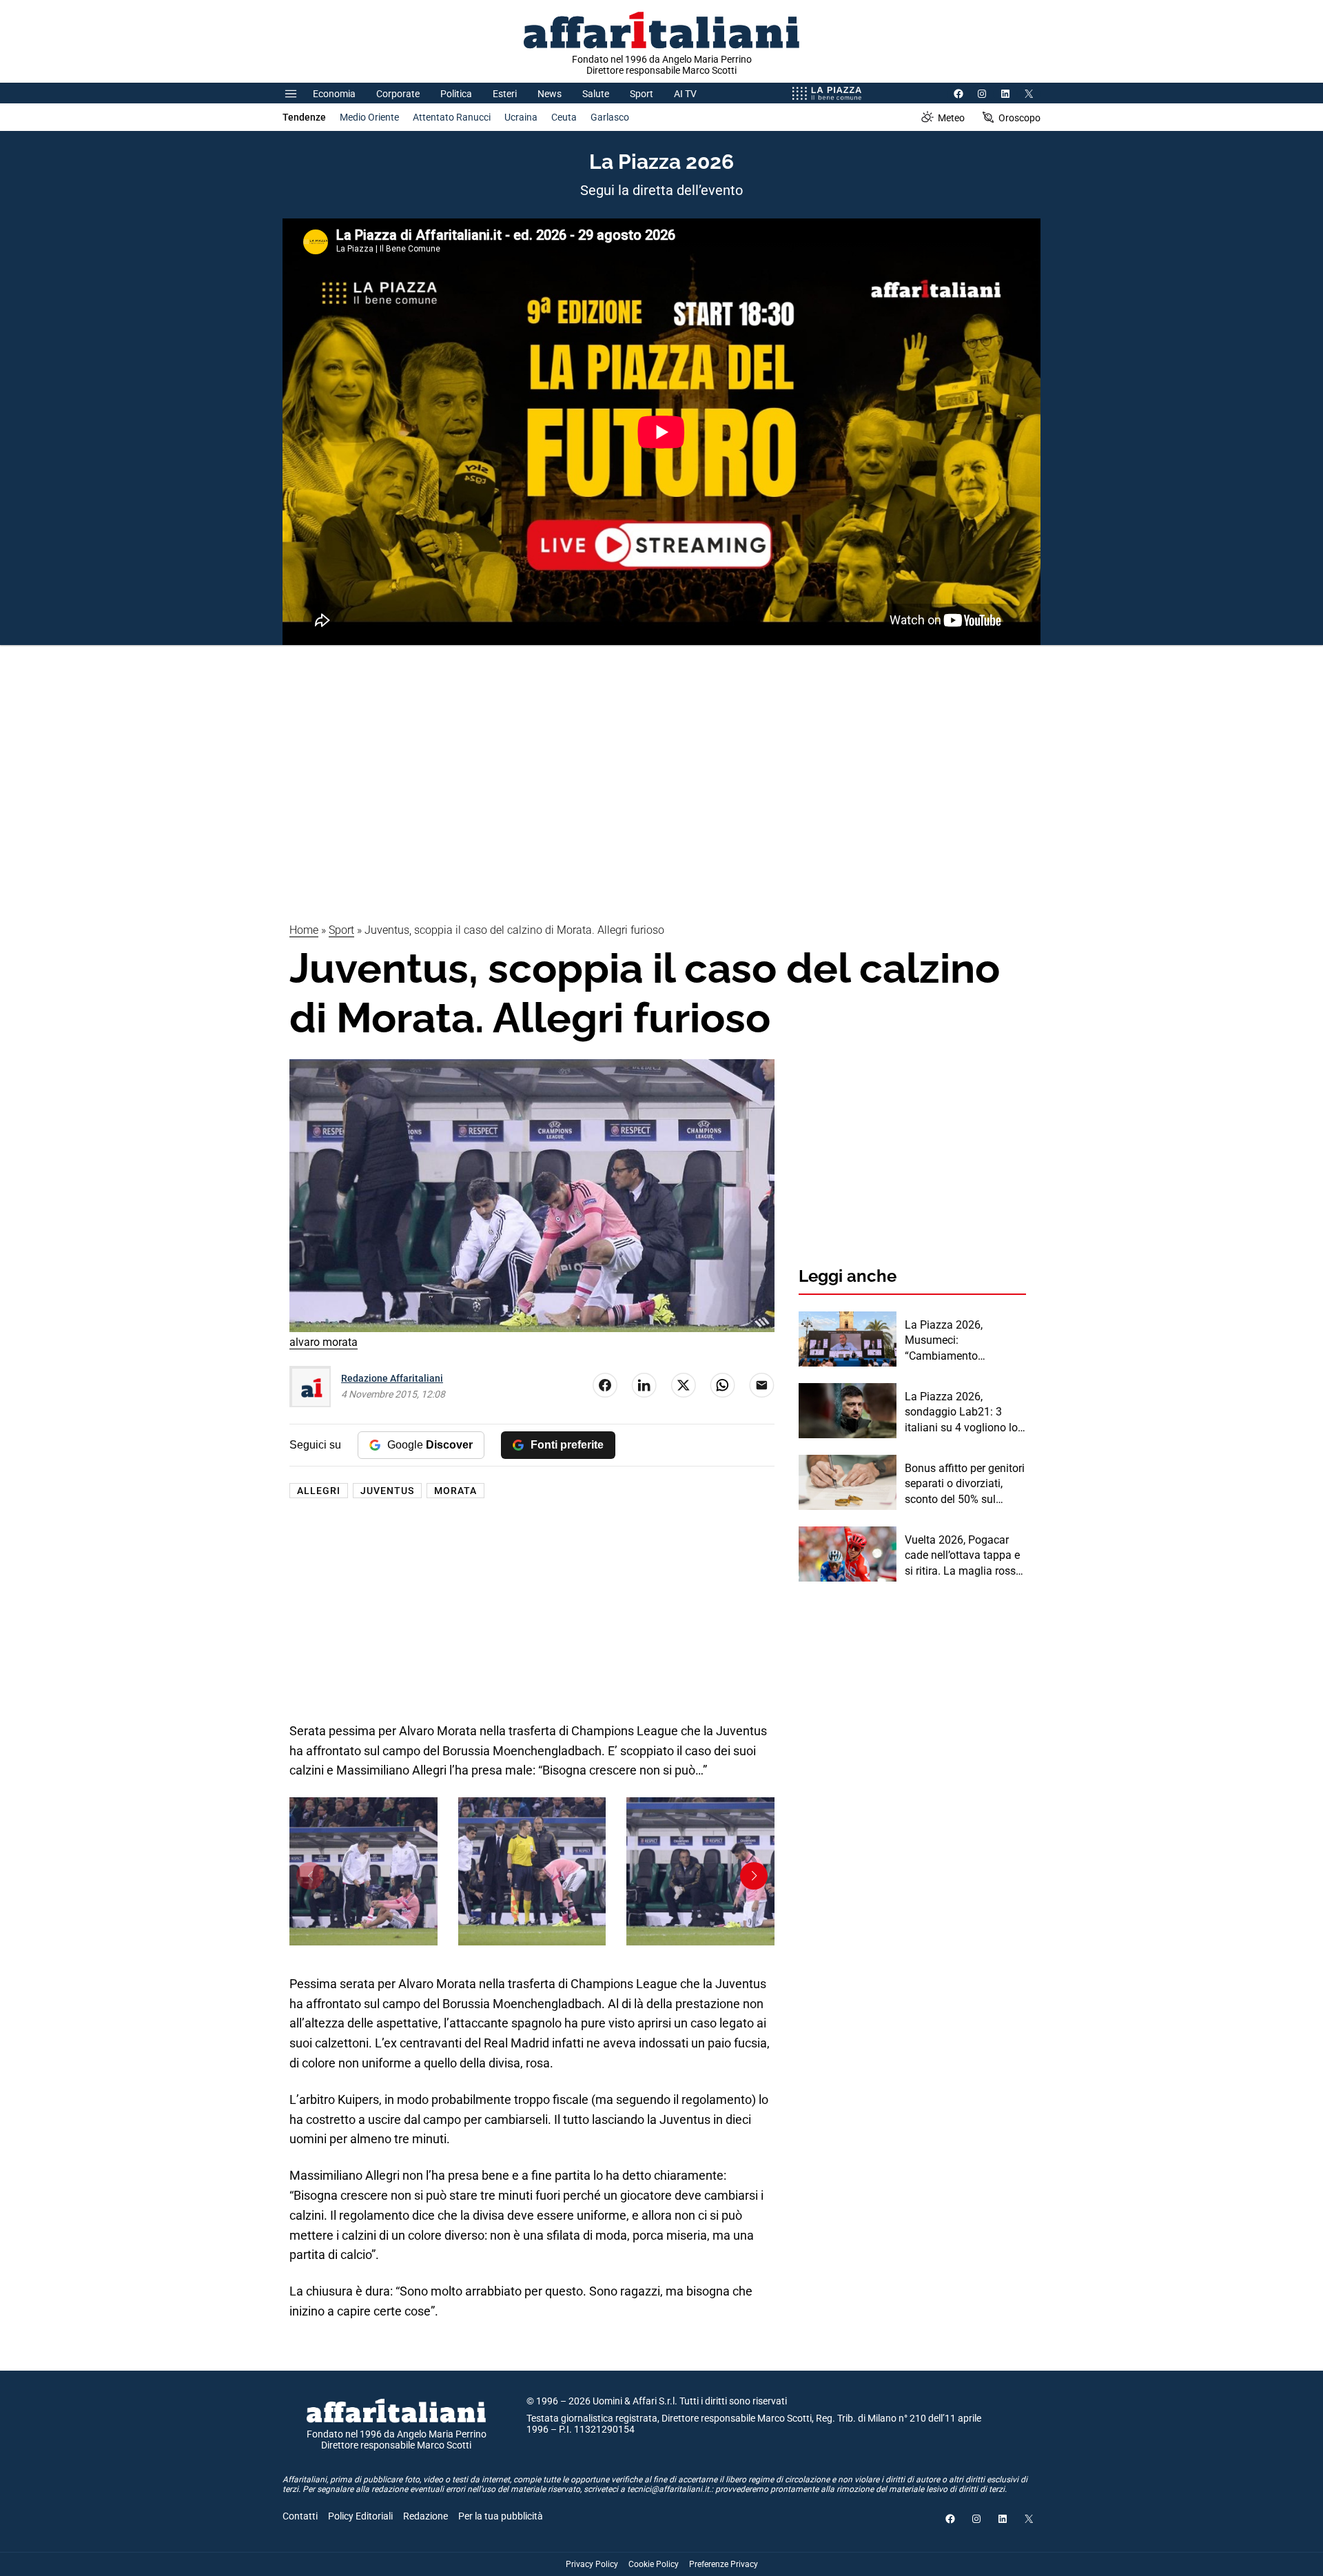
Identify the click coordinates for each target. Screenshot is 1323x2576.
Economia (334, 94)
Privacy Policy (592, 2564)
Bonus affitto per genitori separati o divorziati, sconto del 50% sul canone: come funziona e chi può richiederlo (965, 1484)
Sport (642, 94)
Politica (456, 94)
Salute (596, 94)
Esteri (505, 94)
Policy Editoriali (360, 2516)
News (550, 94)
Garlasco (610, 117)
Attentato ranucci (452, 117)
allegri (319, 1491)
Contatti (300, 2516)
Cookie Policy (654, 2564)
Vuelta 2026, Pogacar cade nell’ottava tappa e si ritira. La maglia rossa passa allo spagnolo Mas (963, 1556)
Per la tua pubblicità (501, 2516)
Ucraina (521, 117)
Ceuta (564, 117)
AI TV (685, 94)
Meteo (951, 118)
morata (455, 1491)
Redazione (425, 2516)
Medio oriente (369, 117)
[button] (310, 1876)
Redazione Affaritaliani (392, 1378)
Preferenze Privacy (724, 2564)
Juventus (387, 1491)
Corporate (398, 94)
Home (304, 930)
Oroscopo (1019, 118)
